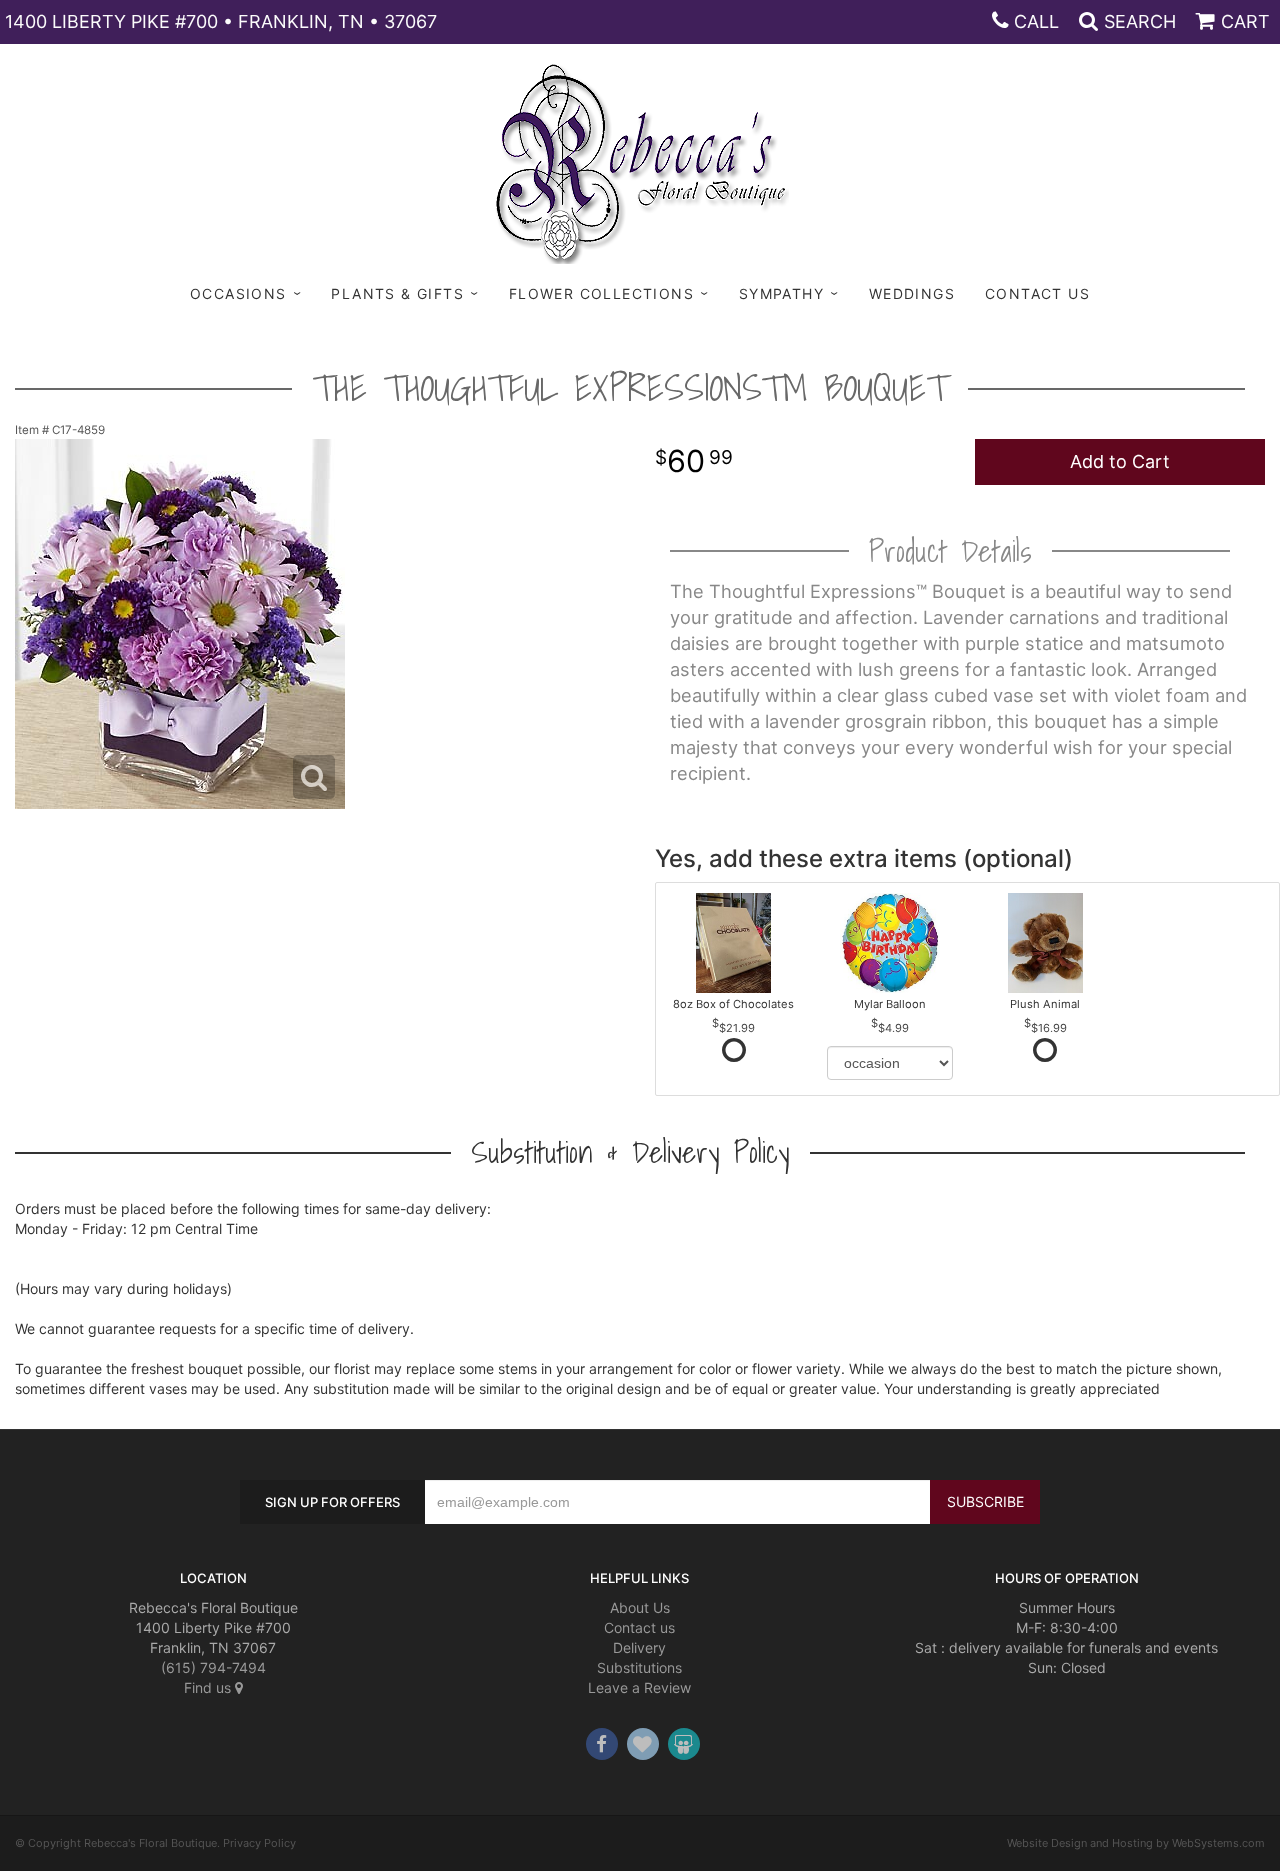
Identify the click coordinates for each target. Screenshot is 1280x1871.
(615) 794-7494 (213, 1667)
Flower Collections (601, 293)
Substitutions (639, 1667)
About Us (640, 1607)
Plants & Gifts (397, 293)
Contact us (639, 1627)
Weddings (912, 293)
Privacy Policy (259, 1843)
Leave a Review (639, 1687)
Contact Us (1037, 293)
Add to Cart (1120, 461)
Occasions (238, 293)
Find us (209, 1687)
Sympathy (781, 293)
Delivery (639, 1647)
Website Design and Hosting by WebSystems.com (1136, 1843)
